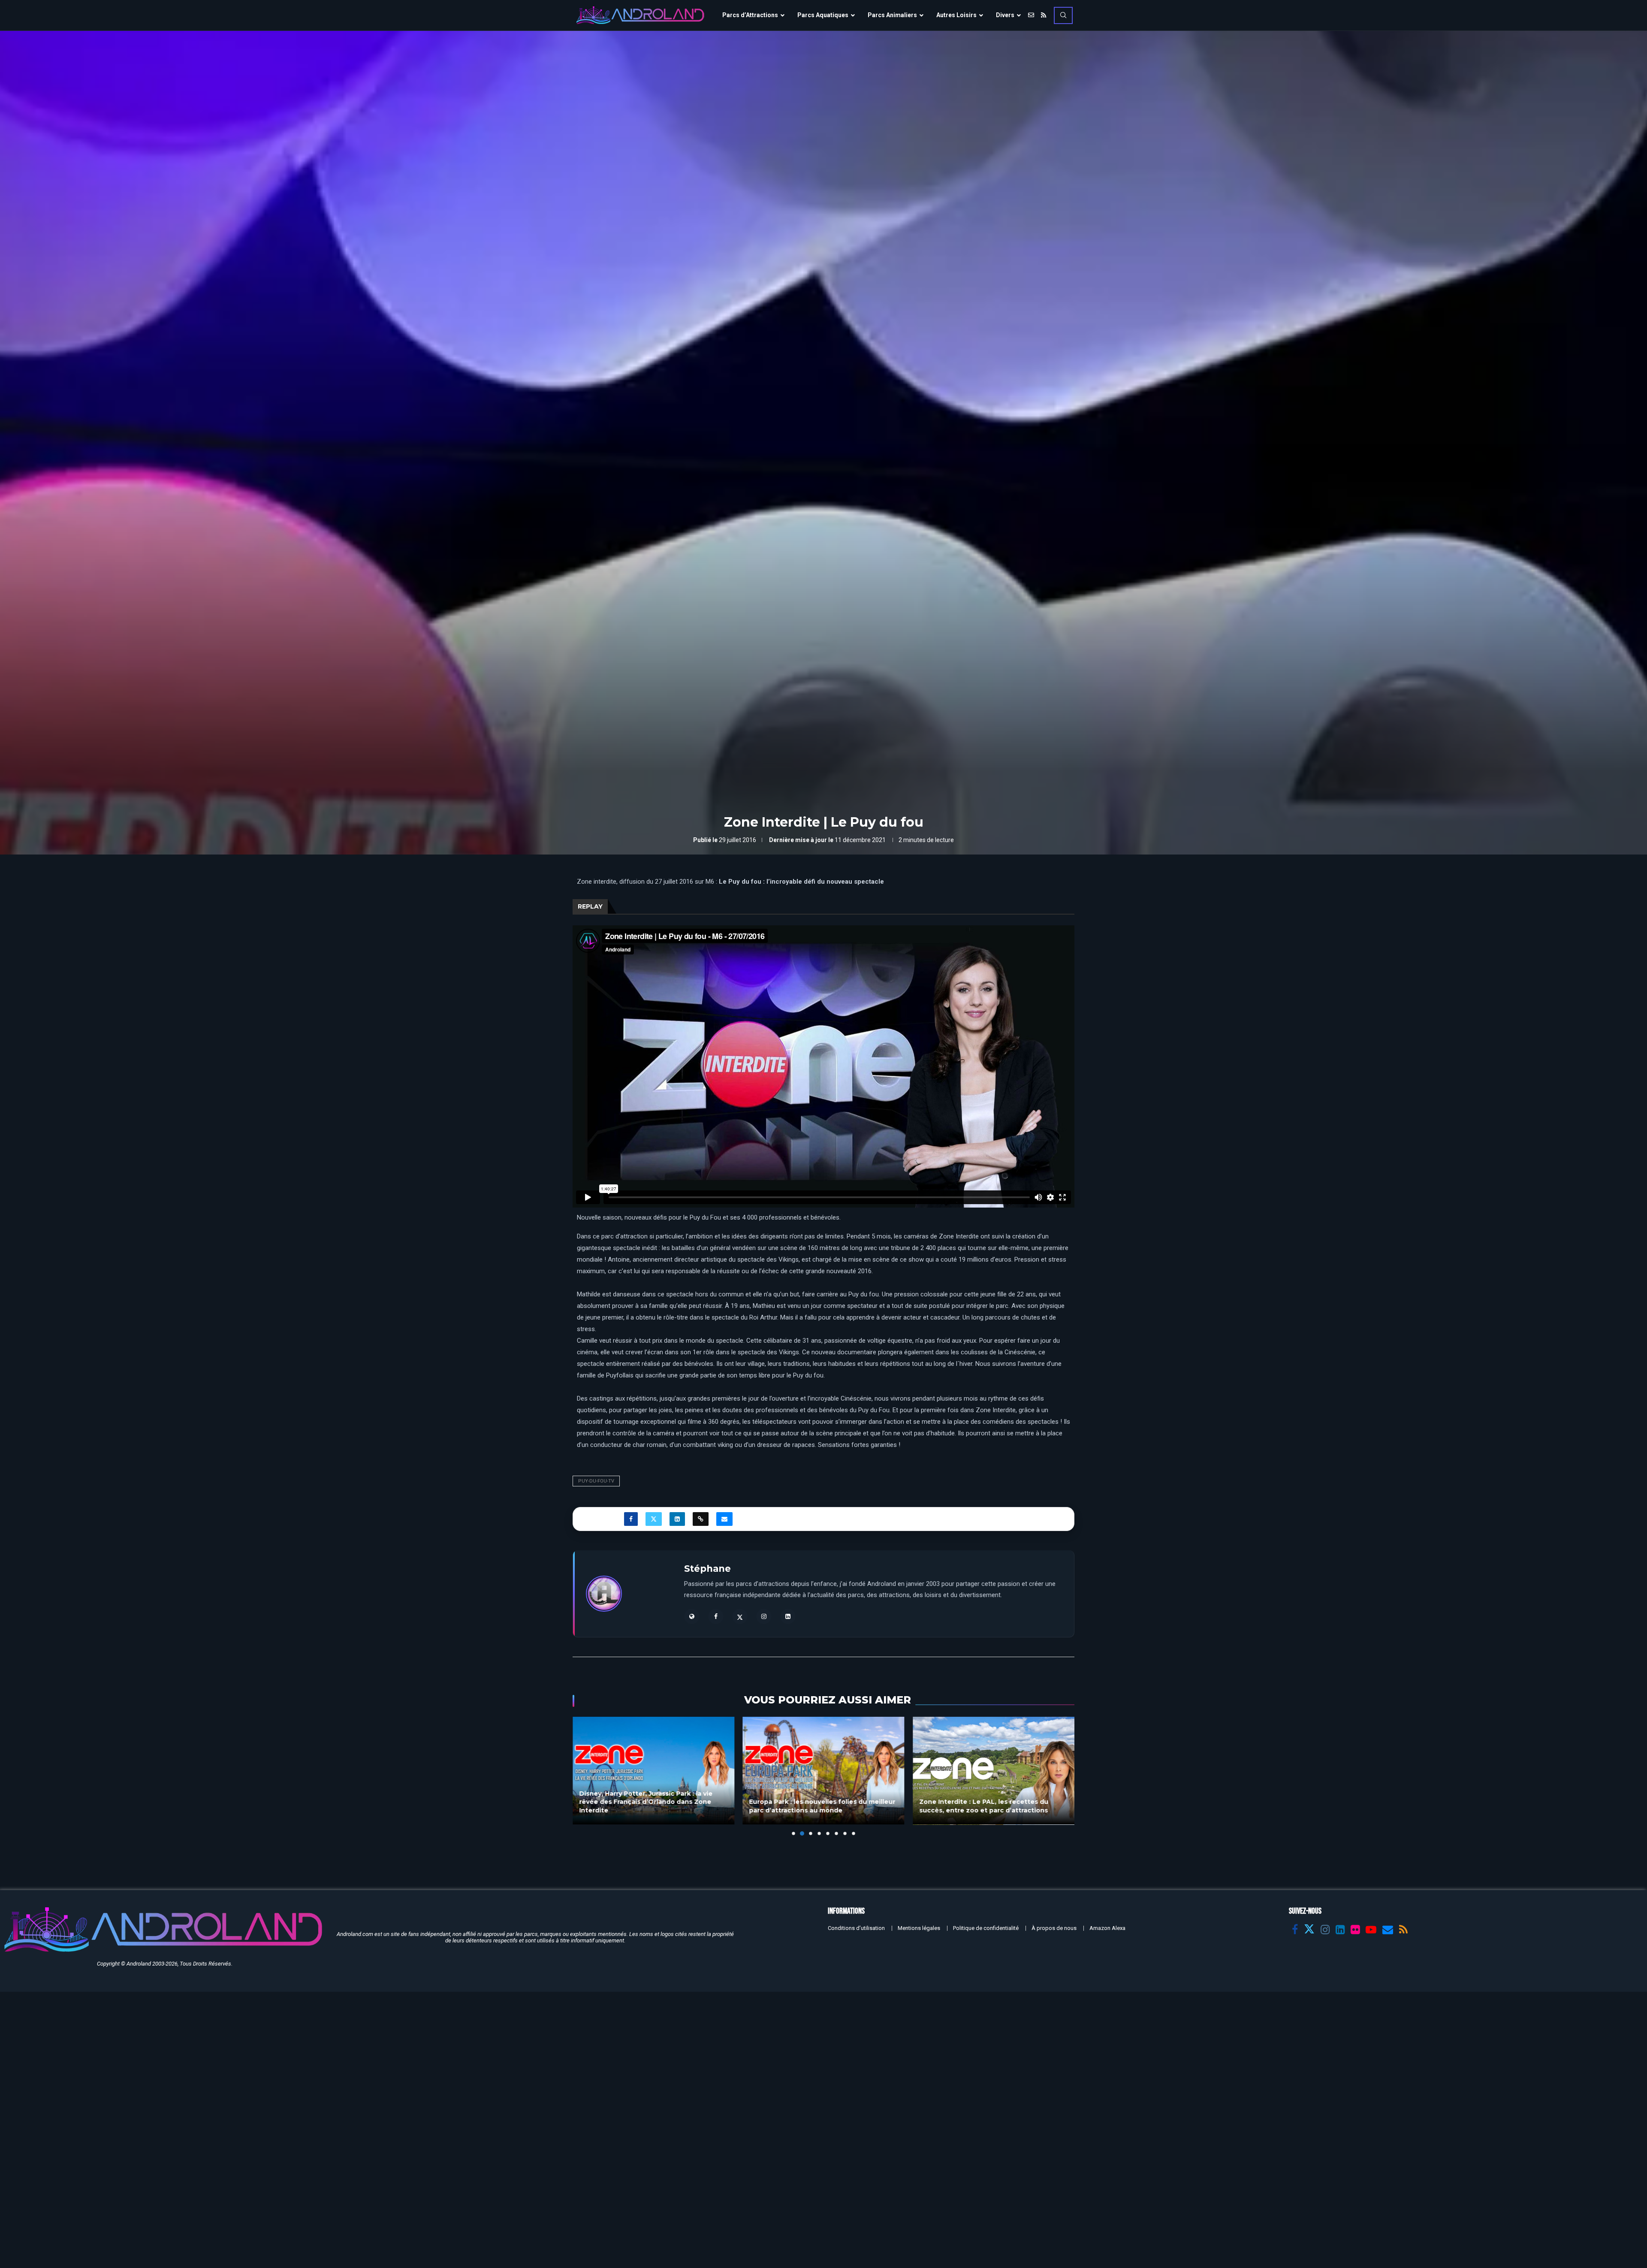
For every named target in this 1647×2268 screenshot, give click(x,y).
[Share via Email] (724, 1519)
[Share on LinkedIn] (677, 1519)
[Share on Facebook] (631, 1519)
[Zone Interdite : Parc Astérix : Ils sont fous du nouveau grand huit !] (994, 1771)
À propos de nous (1054, 1928)
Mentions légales (919, 1928)
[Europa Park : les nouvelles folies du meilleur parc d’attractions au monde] (653, 1771)
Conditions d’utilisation (856, 1928)
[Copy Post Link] (701, 1519)
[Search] (1063, 15)
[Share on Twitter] (654, 1519)
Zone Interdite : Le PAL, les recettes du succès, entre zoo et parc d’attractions (814, 1806)
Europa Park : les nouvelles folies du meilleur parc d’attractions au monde (652, 1806)
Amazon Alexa (1107, 1928)
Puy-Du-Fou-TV (596, 1481)
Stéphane (707, 1569)
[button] (584, 1776)
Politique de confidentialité (986, 1928)
